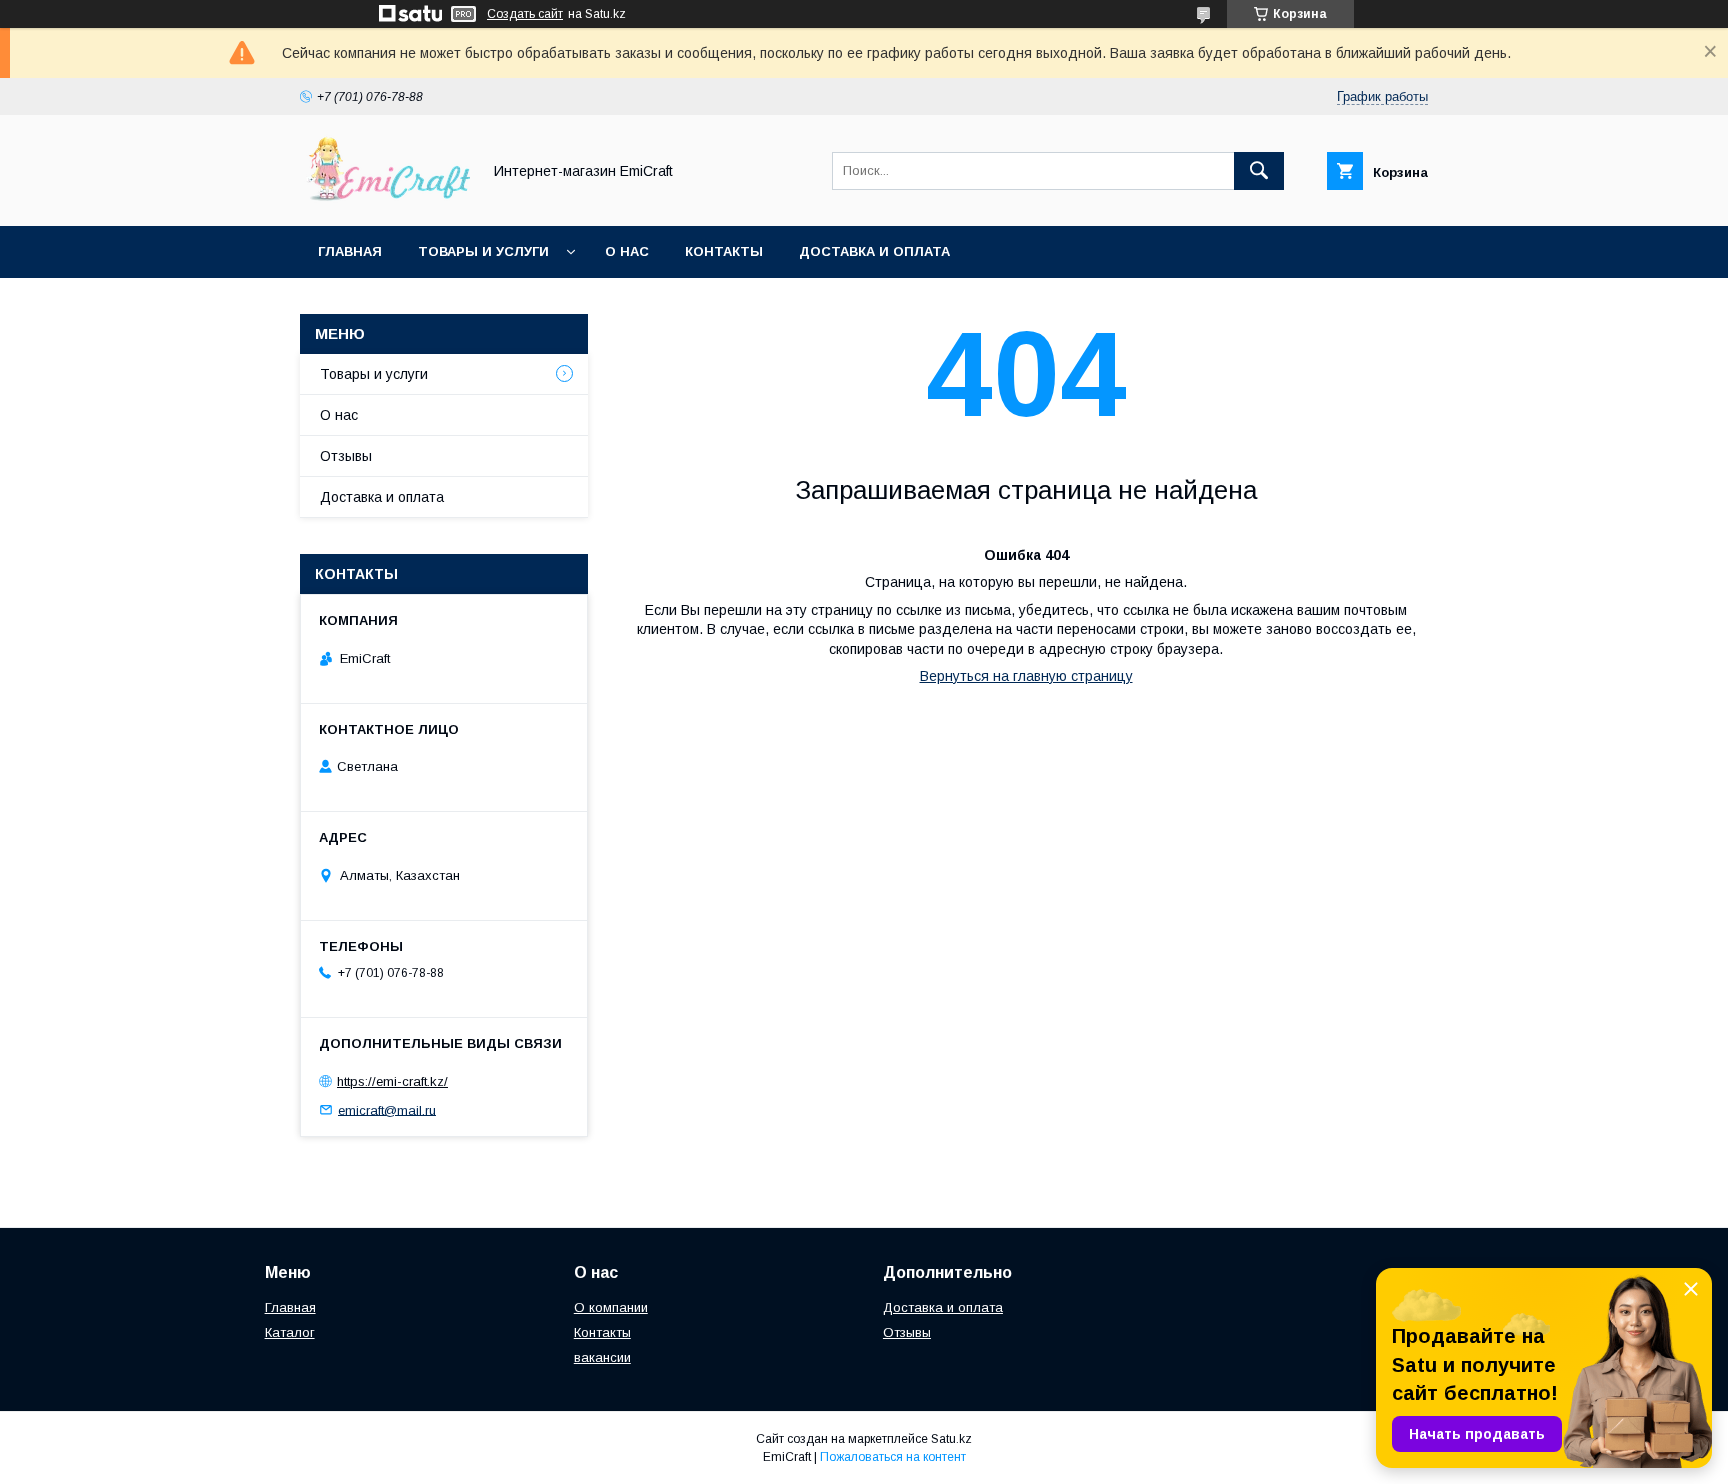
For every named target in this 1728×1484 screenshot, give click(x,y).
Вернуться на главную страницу (1026, 676)
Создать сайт (525, 14)
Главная (350, 251)
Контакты (724, 251)
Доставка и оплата (874, 251)
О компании (611, 1307)
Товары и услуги (483, 251)
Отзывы (346, 456)
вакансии (602, 1357)
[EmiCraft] (385, 200)
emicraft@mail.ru (387, 1109)
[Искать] (1259, 171)
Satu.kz (951, 1439)
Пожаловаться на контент (893, 1457)
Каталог (290, 1332)
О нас (627, 251)
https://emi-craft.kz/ (392, 1081)
